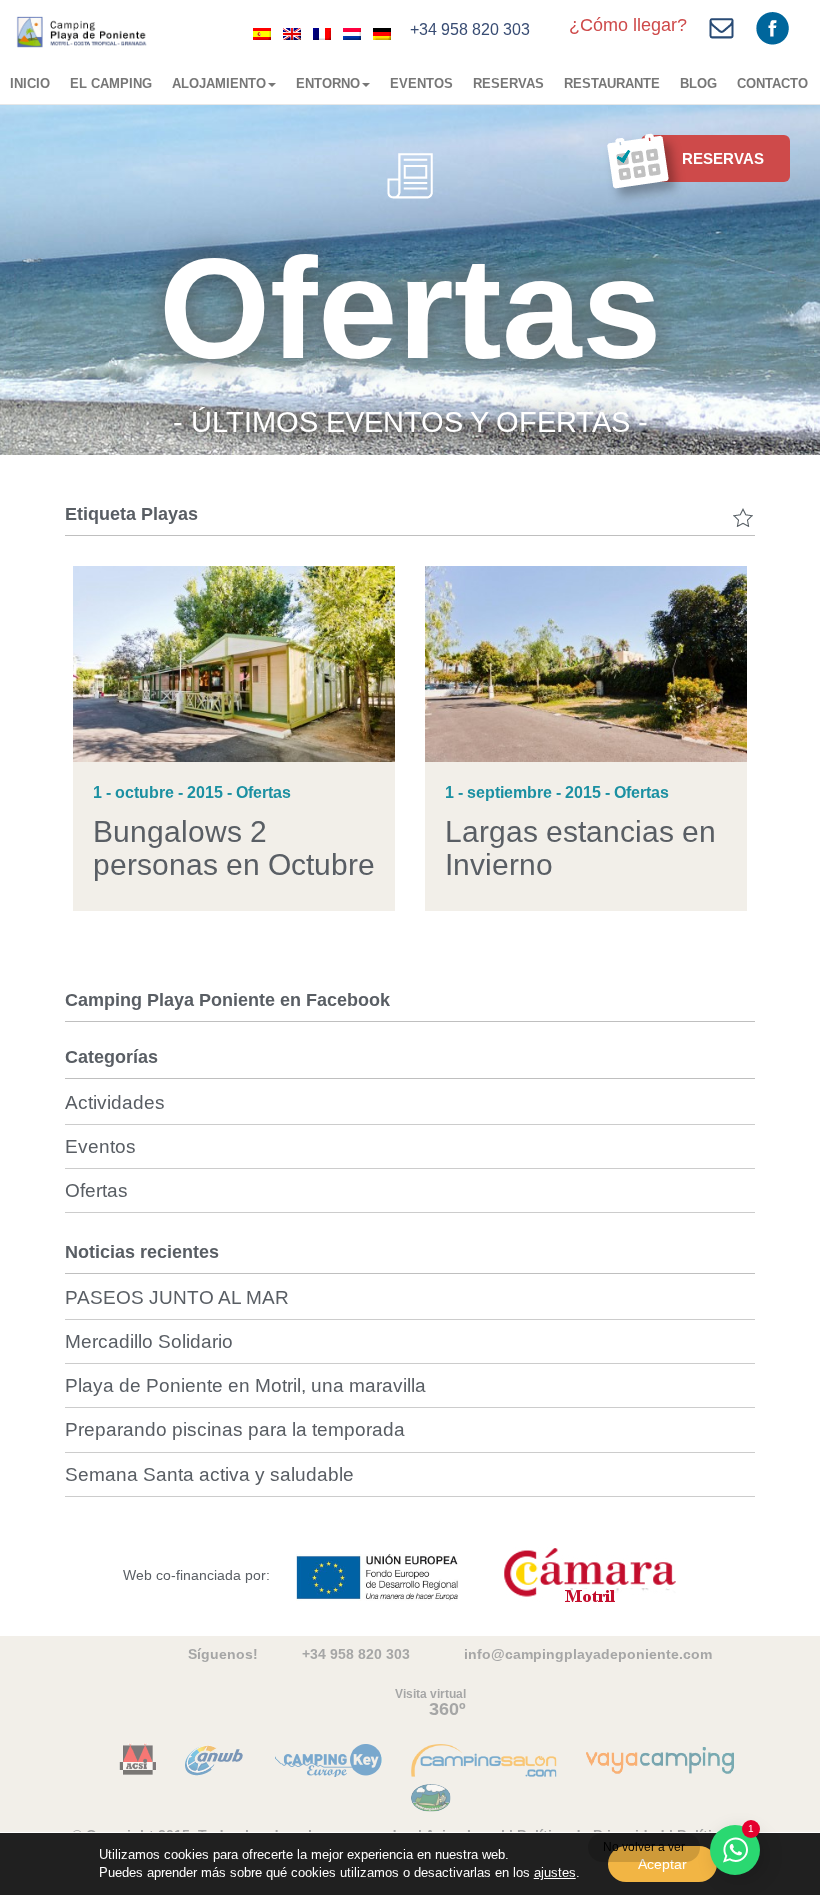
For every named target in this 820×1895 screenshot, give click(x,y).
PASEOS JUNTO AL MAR (177, 1297)
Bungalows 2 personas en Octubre (234, 848)
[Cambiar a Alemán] (382, 33)
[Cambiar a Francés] (322, 33)
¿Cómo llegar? (628, 25)
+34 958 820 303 (470, 29)
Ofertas (96, 1190)
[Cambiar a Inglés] (292, 33)
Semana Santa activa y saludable (209, 1474)
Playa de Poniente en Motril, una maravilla (245, 1385)
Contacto (772, 83)
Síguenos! (223, 1654)
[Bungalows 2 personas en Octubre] (234, 663)
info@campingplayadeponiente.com (588, 1654)
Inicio (30, 83)
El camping (111, 83)
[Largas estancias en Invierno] (586, 663)
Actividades (115, 1102)
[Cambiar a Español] (262, 33)
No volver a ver (644, 1847)
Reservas (508, 83)
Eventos (421, 83)
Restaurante (612, 83)
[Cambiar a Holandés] (352, 33)
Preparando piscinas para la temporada (235, 1429)
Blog (698, 83)
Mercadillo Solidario (149, 1341)
